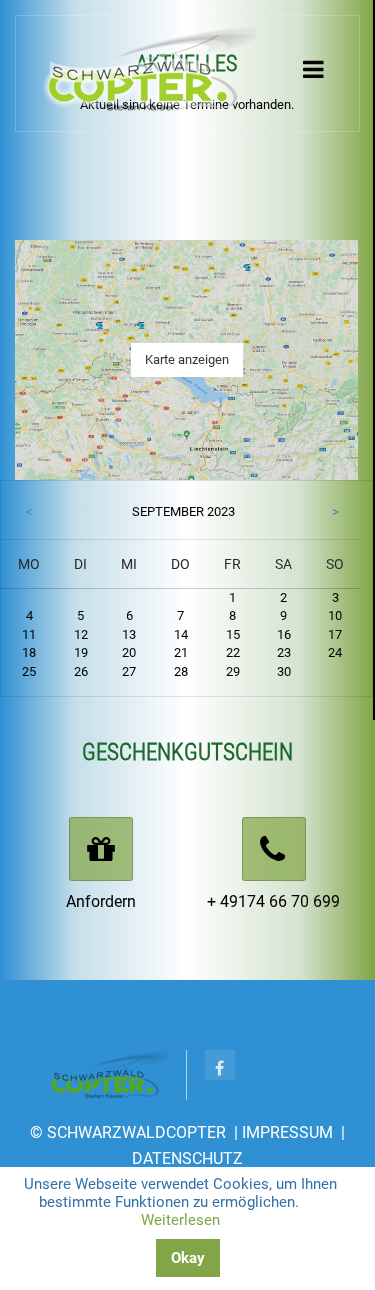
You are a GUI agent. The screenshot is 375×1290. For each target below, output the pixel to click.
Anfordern (101, 901)
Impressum (287, 1132)
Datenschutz (187, 1158)
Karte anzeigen (187, 359)
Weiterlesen (180, 1220)
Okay (188, 1258)
